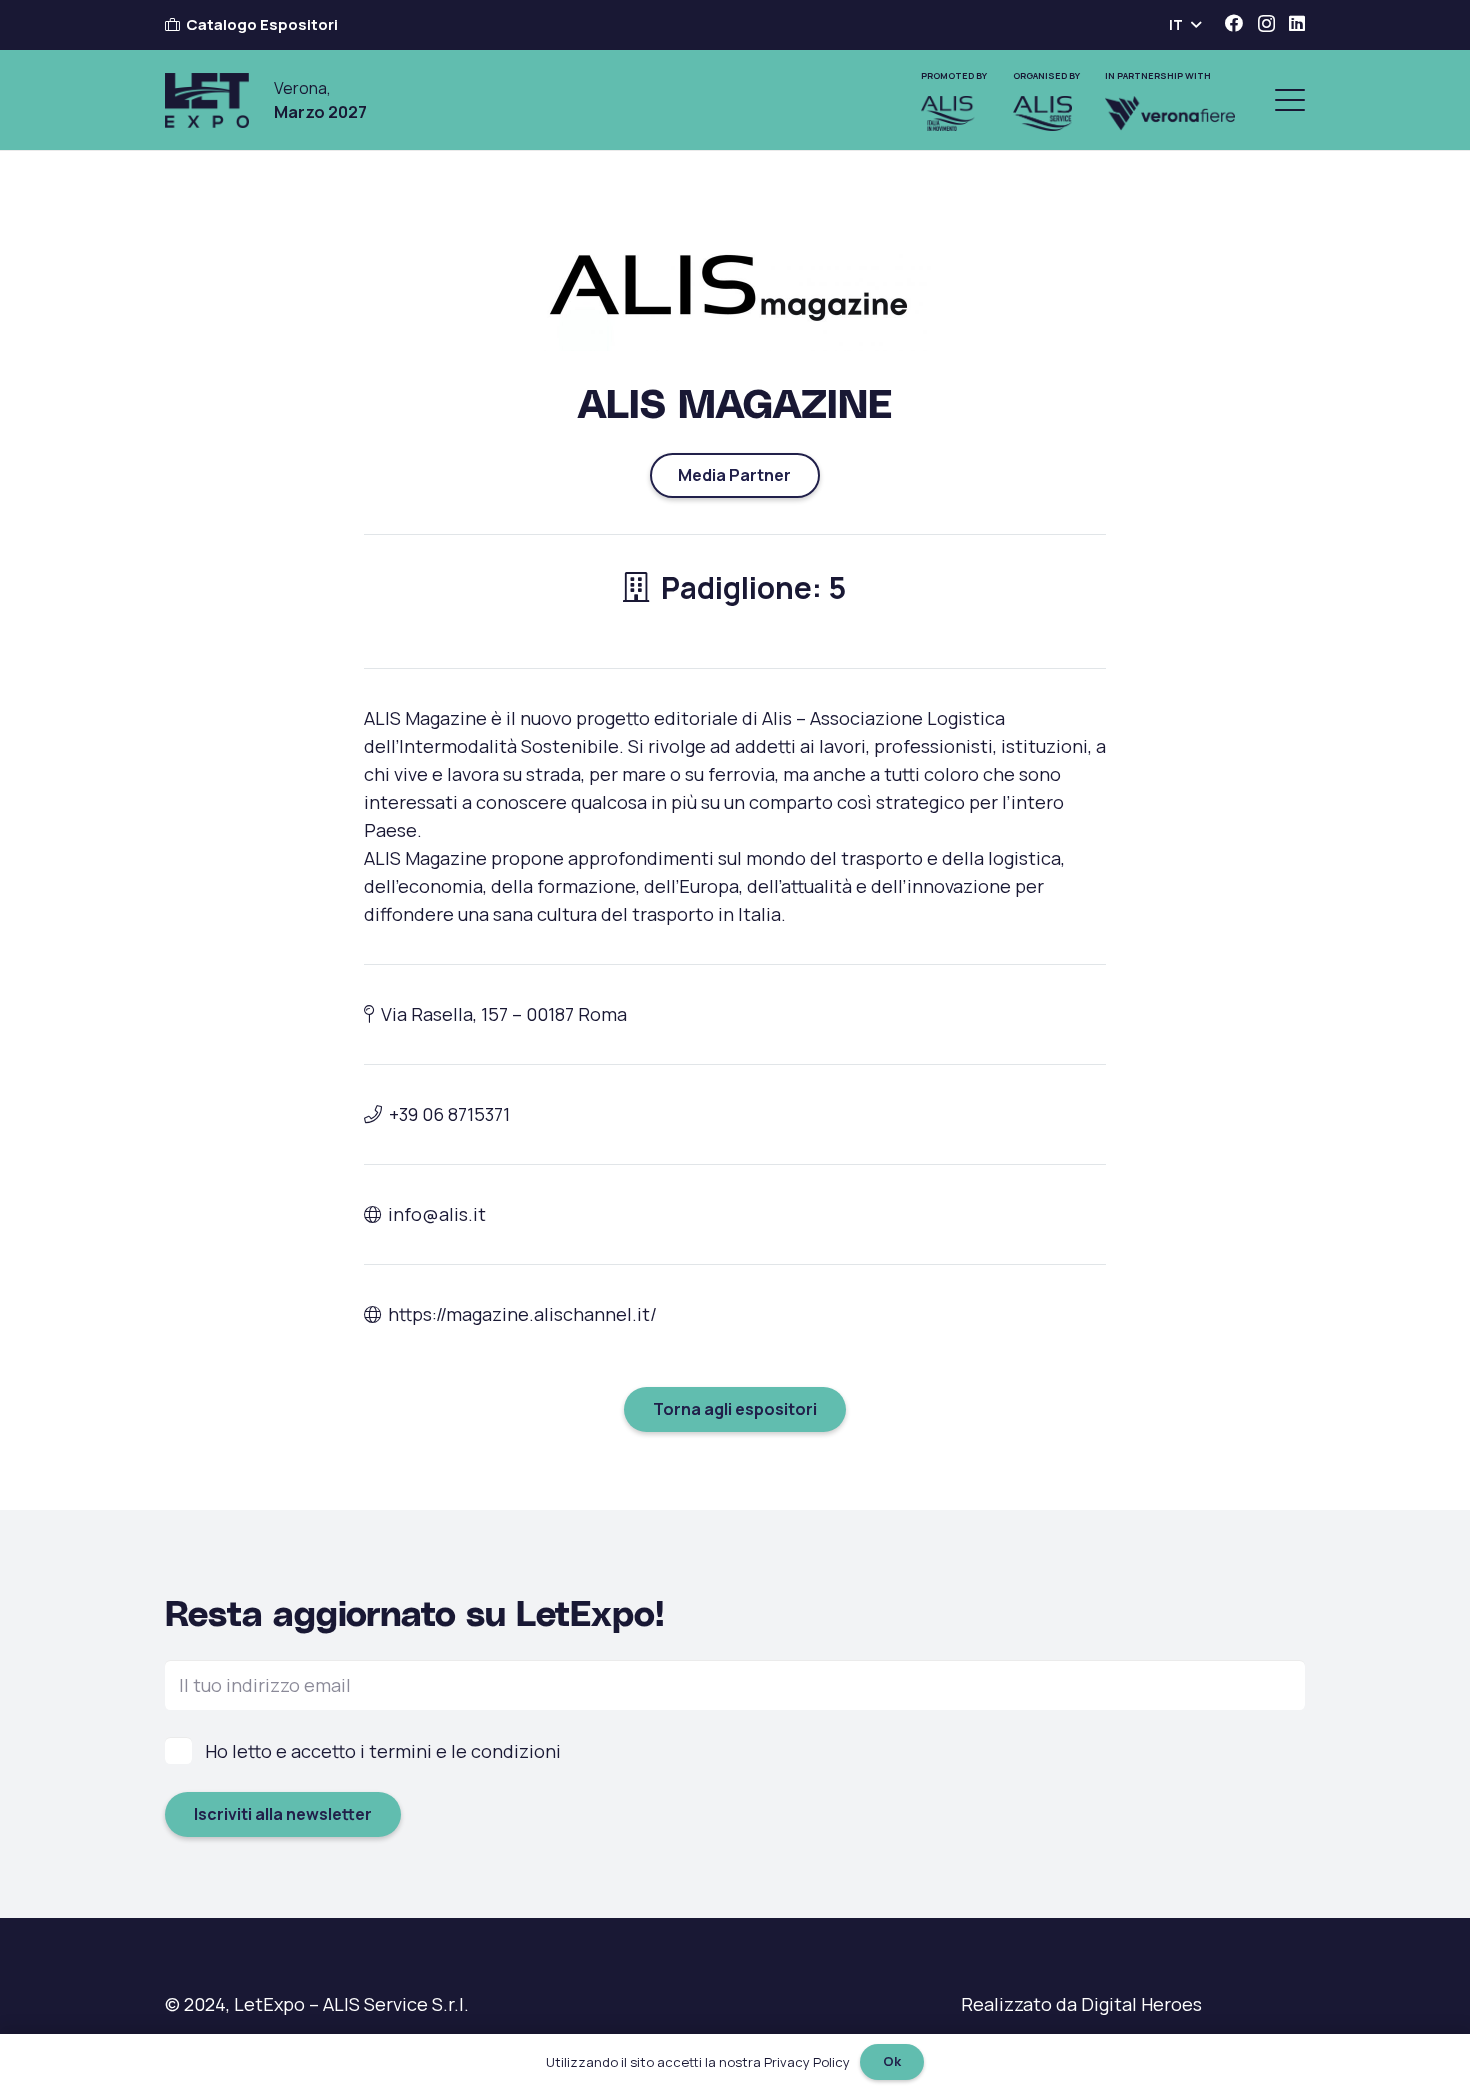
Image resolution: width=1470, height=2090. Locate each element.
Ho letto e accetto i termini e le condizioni (383, 1751)
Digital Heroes (1141, 2004)
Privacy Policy (807, 2062)
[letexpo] (207, 100)
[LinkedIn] (1297, 23)
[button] (1184, 25)
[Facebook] (1234, 23)
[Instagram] (1266, 24)
